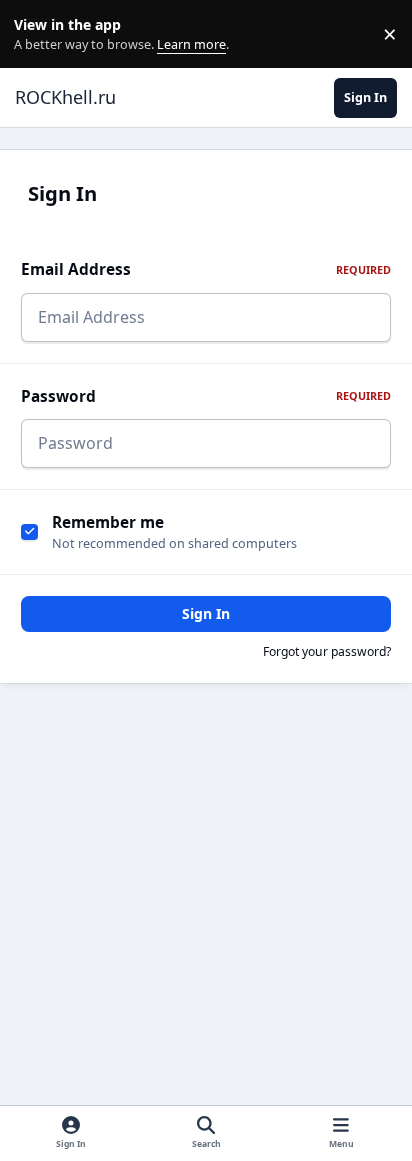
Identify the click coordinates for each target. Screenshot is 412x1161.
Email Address (206, 269)
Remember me (108, 522)
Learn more (38, 34)
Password (206, 396)
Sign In (206, 613)
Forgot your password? (327, 651)
